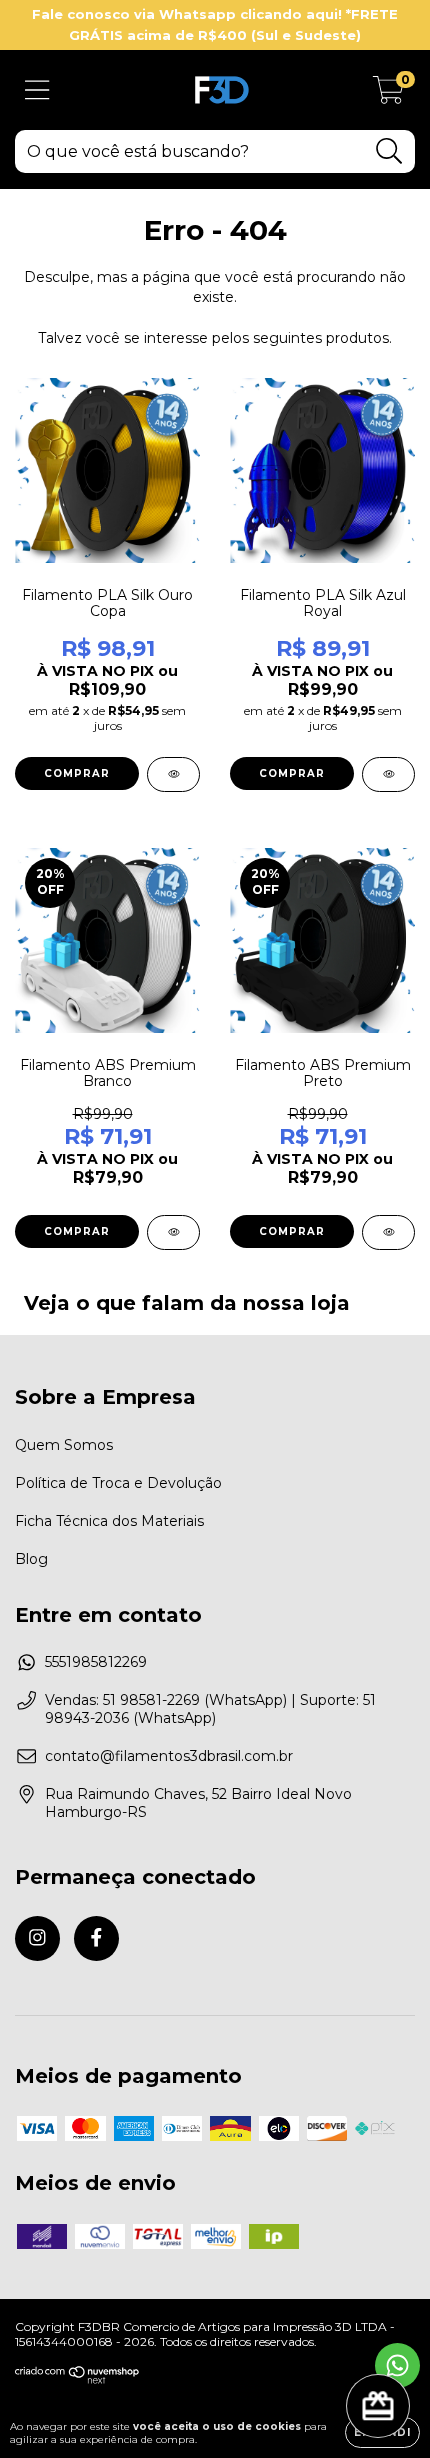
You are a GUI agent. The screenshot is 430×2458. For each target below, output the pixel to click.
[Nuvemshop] (77, 2379)
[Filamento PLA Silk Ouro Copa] (173, 774)
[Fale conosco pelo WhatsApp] (397, 2365)
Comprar (77, 773)
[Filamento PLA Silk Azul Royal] (388, 774)
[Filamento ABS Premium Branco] (173, 1232)
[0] (388, 95)
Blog (31, 1559)
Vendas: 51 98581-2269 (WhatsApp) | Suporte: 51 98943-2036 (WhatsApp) (210, 1709)
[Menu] (37, 90)
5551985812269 (96, 1662)
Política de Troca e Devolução (118, 1483)
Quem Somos (64, 1445)
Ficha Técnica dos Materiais (109, 1521)
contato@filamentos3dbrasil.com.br (169, 1756)
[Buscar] (389, 151)
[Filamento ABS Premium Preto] (388, 1232)
